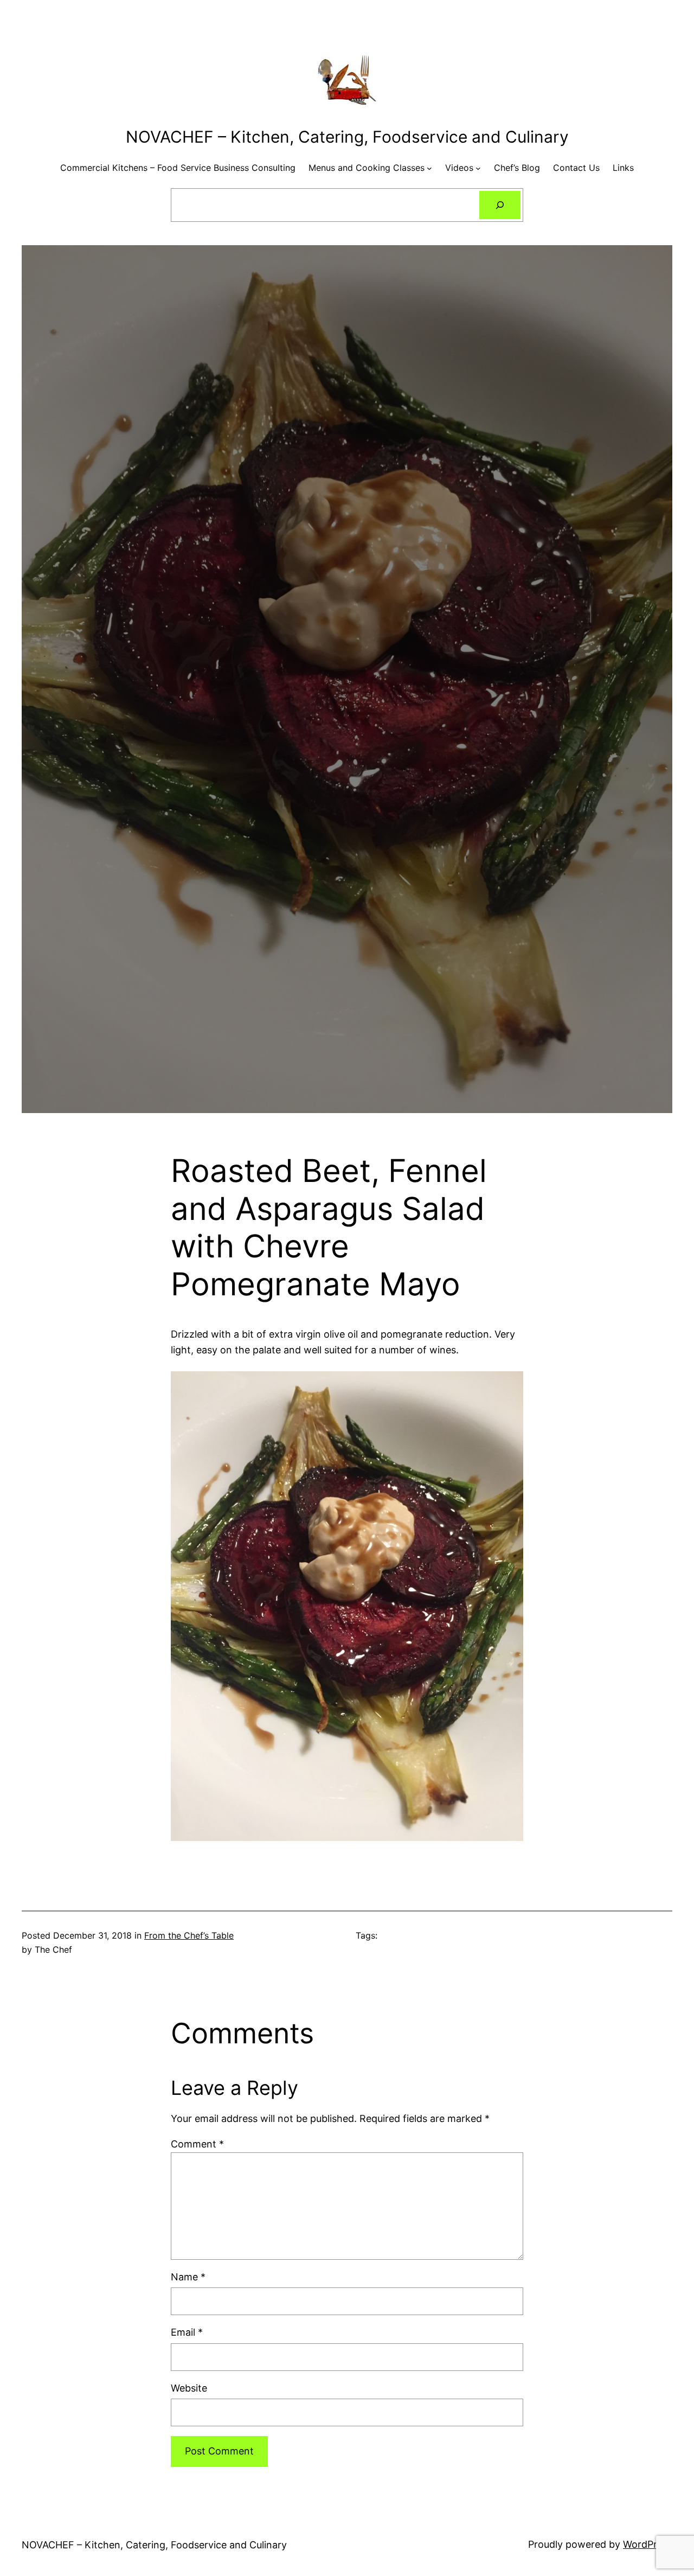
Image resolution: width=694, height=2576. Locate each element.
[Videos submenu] (478, 168)
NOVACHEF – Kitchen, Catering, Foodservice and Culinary (347, 137)
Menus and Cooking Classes (367, 168)
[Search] (500, 205)
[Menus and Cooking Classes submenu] (429, 168)
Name (188, 2277)
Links (623, 168)
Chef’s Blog (517, 168)
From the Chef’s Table (189, 1935)
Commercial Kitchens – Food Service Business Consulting (178, 168)
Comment (197, 2144)
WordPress (648, 2544)
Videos (459, 168)
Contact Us (576, 168)
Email (187, 2332)
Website (189, 2388)
